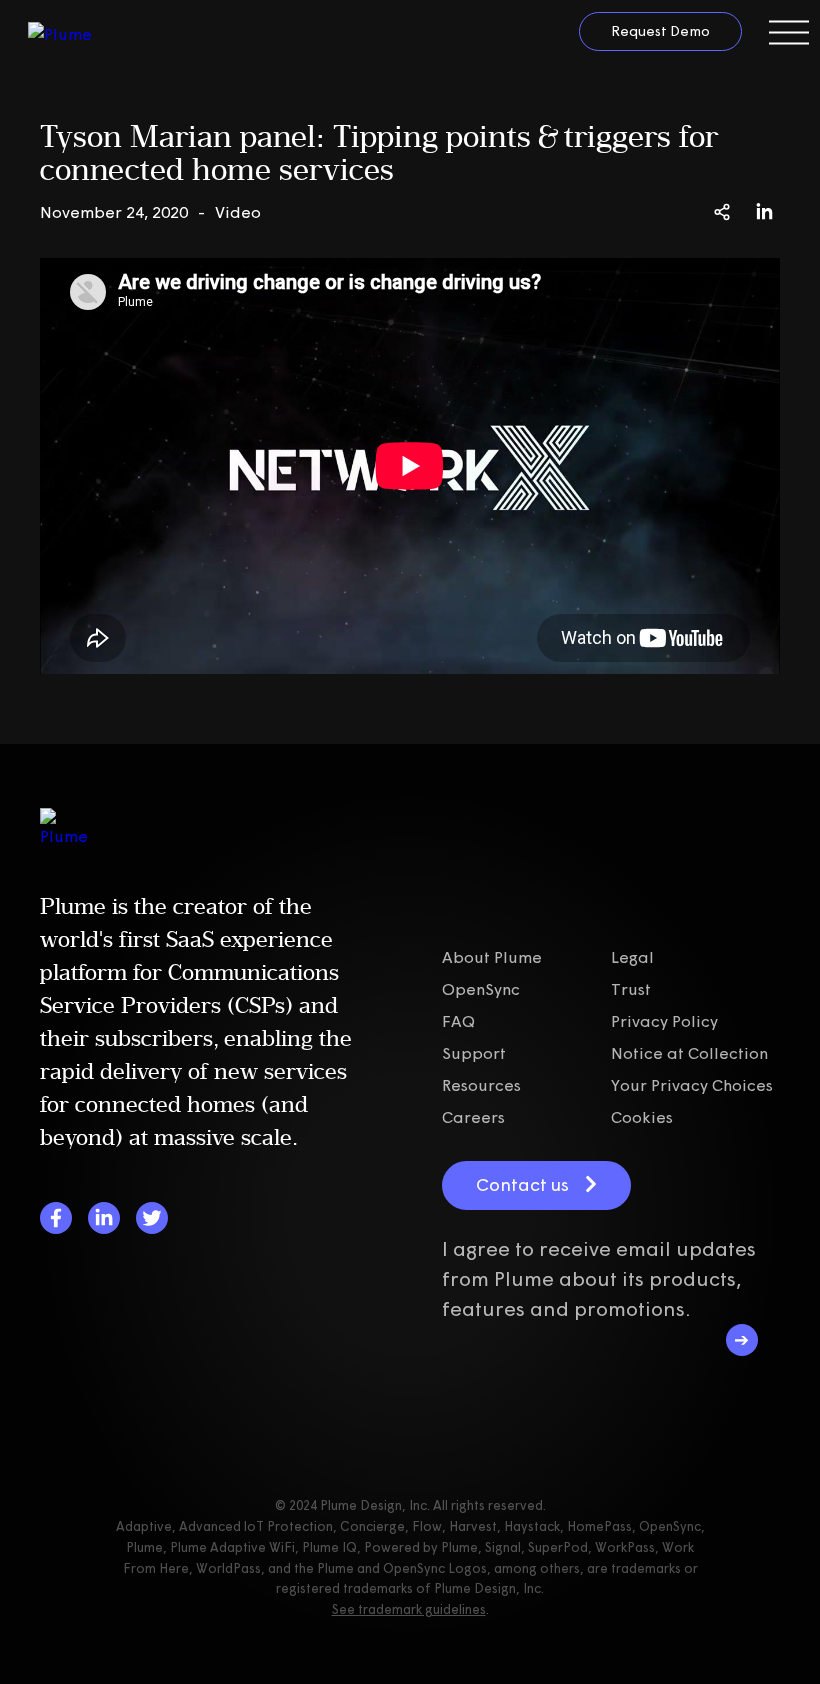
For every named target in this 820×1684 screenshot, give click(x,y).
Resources (481, 1085)
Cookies (642, 1117)
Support (474, 1053)
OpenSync (481, 989)
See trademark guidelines (409, 1609)
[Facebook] (56, 1218)
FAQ (458, 1021)
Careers (473, 1117)
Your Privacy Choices (692, 1085)
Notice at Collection (689, 1053)
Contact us (522, 1184)
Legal (632, 957)
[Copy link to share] (722, 212)
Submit (742, 1340)
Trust (631, 989)
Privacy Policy (664, 1021)
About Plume (492, 957)
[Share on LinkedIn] (764, 212)
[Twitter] (152, 1218)
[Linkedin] (104, 1218)
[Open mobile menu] (789, 32)
